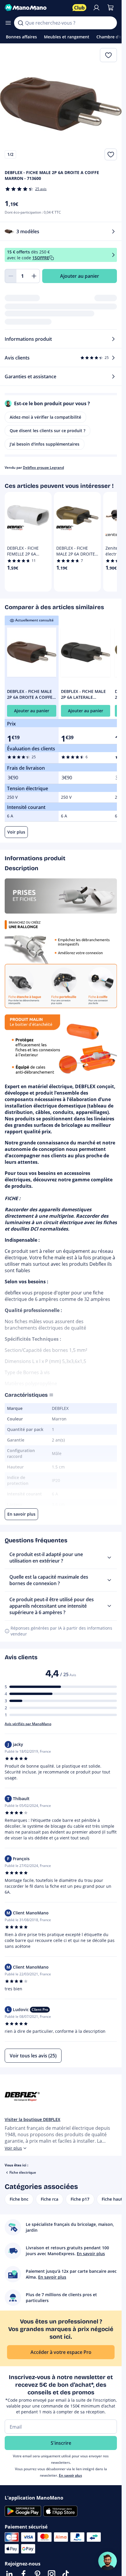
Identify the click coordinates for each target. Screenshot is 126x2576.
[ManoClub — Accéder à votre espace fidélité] (79, 8)
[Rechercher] (21, 23)
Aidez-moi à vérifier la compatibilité (45, 417)
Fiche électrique (23, 2172)
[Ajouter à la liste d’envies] (111, 154)
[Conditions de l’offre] (113, 255)
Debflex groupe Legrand (43, 467)
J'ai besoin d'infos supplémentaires (45, 444)
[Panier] (110, 8)
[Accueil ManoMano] (36, 8)
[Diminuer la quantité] (11, 276)
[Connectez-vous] (96, 8)
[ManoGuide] (108, 2561)
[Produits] (8, 23)
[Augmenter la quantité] (34, 276)
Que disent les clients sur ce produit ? (47, 431)
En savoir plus (70, 2475)
